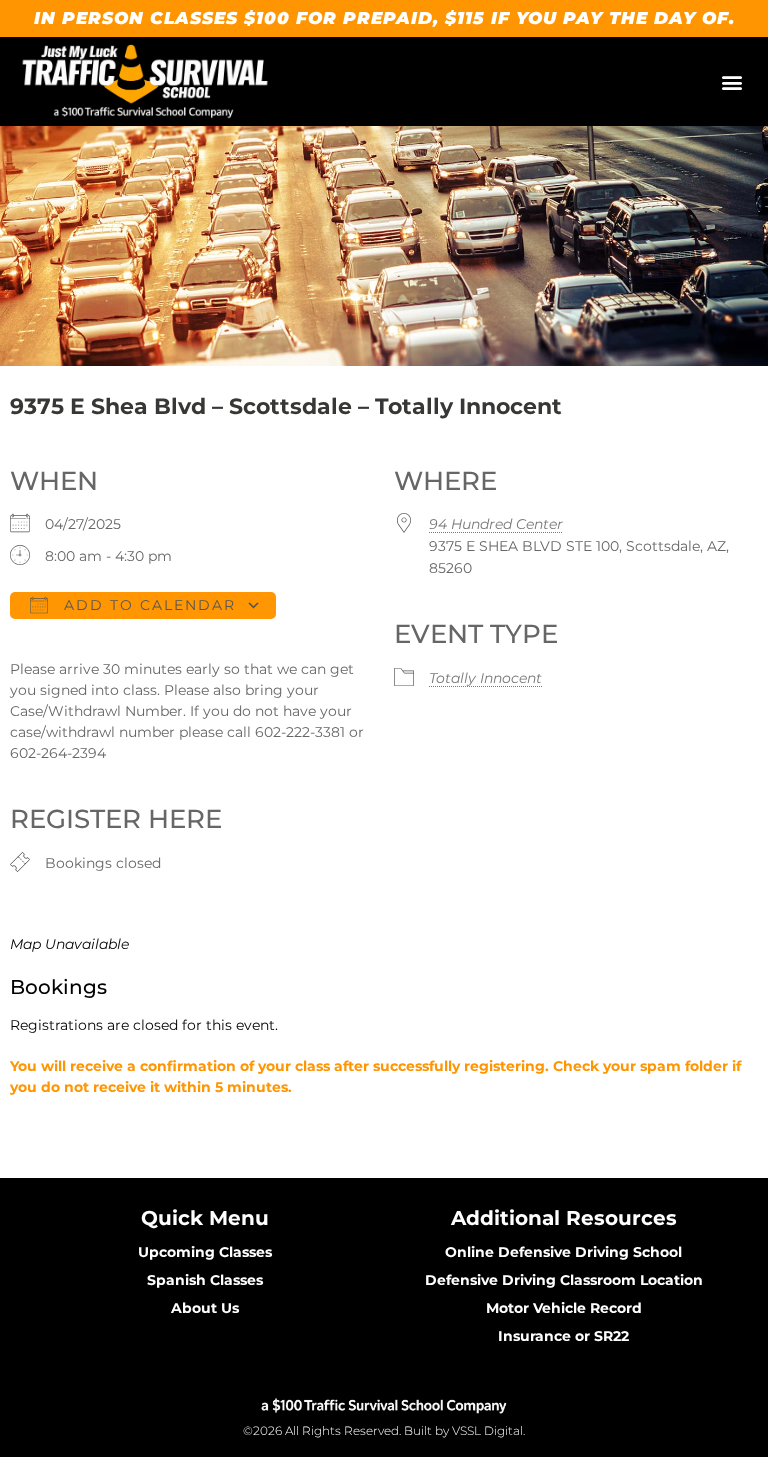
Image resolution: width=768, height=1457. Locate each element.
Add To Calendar (147, 605)
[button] (731, 81)
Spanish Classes (205, 1280)
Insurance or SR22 (563, 1336)
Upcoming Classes (205, 1252)
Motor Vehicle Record (564, 1308)
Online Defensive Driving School (563, 1252)
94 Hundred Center (496, 524)
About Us (205, 1308)
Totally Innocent (485, 678)
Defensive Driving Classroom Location (564, 1280)
